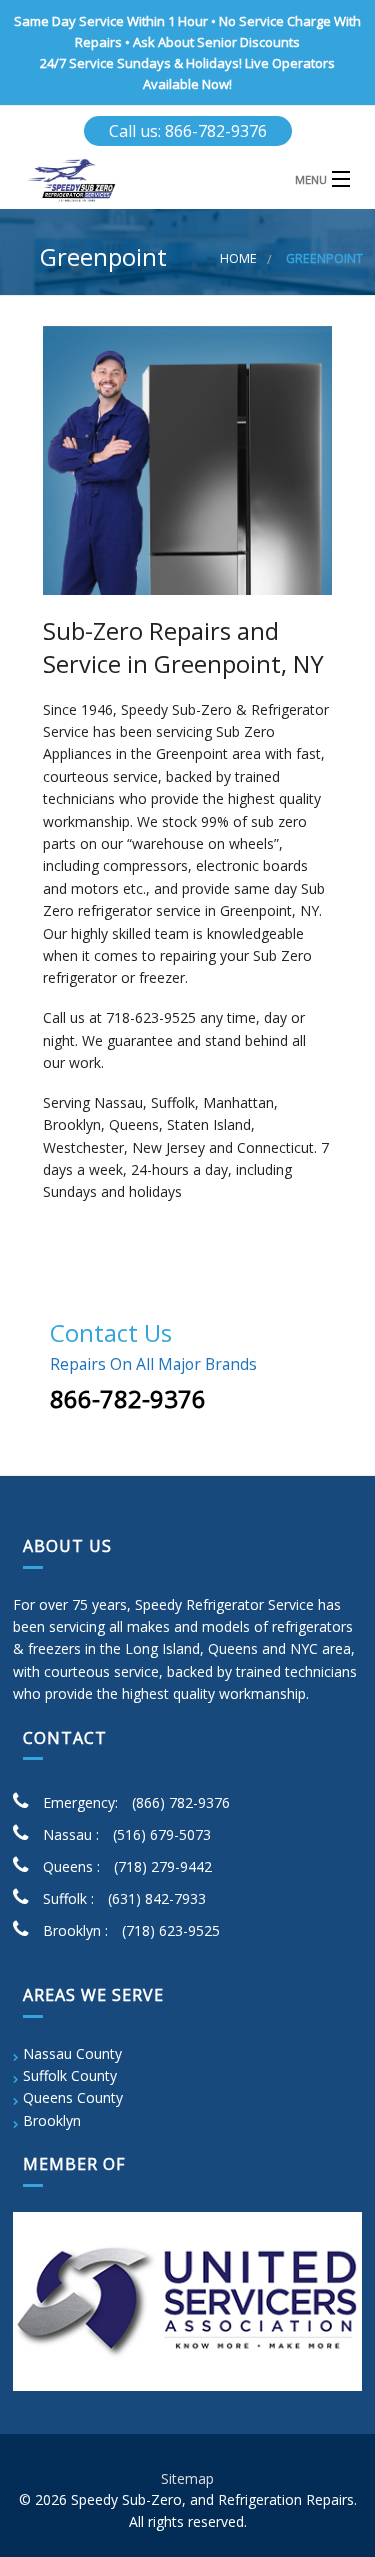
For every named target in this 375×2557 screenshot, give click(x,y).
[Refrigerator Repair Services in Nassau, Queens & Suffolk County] (187, 181)
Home (238, 258)
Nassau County (72, 2053)
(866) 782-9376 (181, 1802)
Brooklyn (52, 2120)
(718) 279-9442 (163, 1866)
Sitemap (187, 2478)
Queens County (73, 2097)
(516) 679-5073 (162, 1834)
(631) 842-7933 (157, 1898)
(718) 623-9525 (171, 1930)
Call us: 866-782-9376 (188, 131)
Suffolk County (70, 2075)
